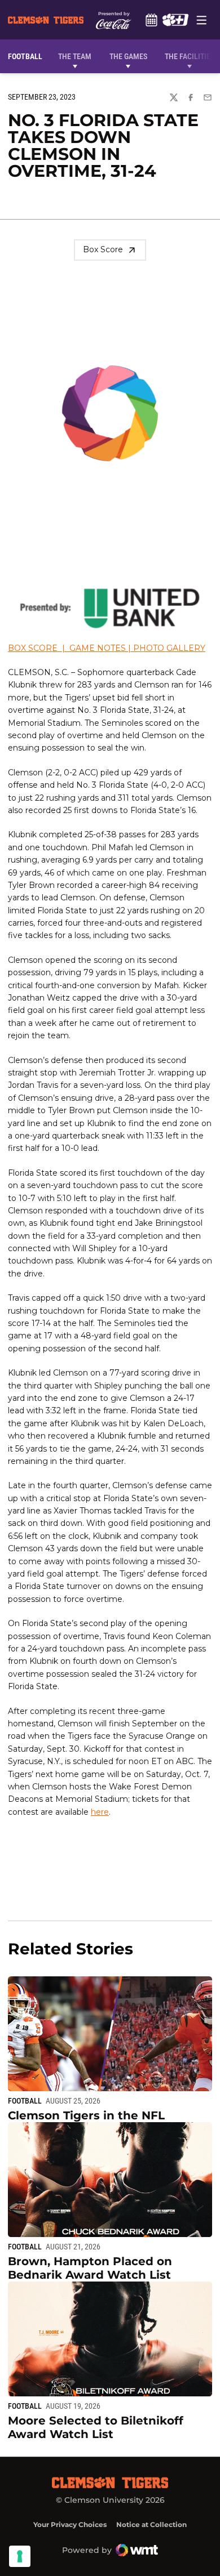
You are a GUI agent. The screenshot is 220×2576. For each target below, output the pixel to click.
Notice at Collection (151, 2524)
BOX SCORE (33, 648)
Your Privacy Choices (70, 2524)
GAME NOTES (98, 648)
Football (25, 2101)
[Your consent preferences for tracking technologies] (20, 2556)
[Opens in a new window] (175, 20)
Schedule (151, 20)
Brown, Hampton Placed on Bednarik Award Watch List (90, 2268)
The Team (75, 56)
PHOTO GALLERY (169, 648)
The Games (128, 56)
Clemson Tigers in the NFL (86, 2115)
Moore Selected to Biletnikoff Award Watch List (96, 2427)
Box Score (103, 249)
